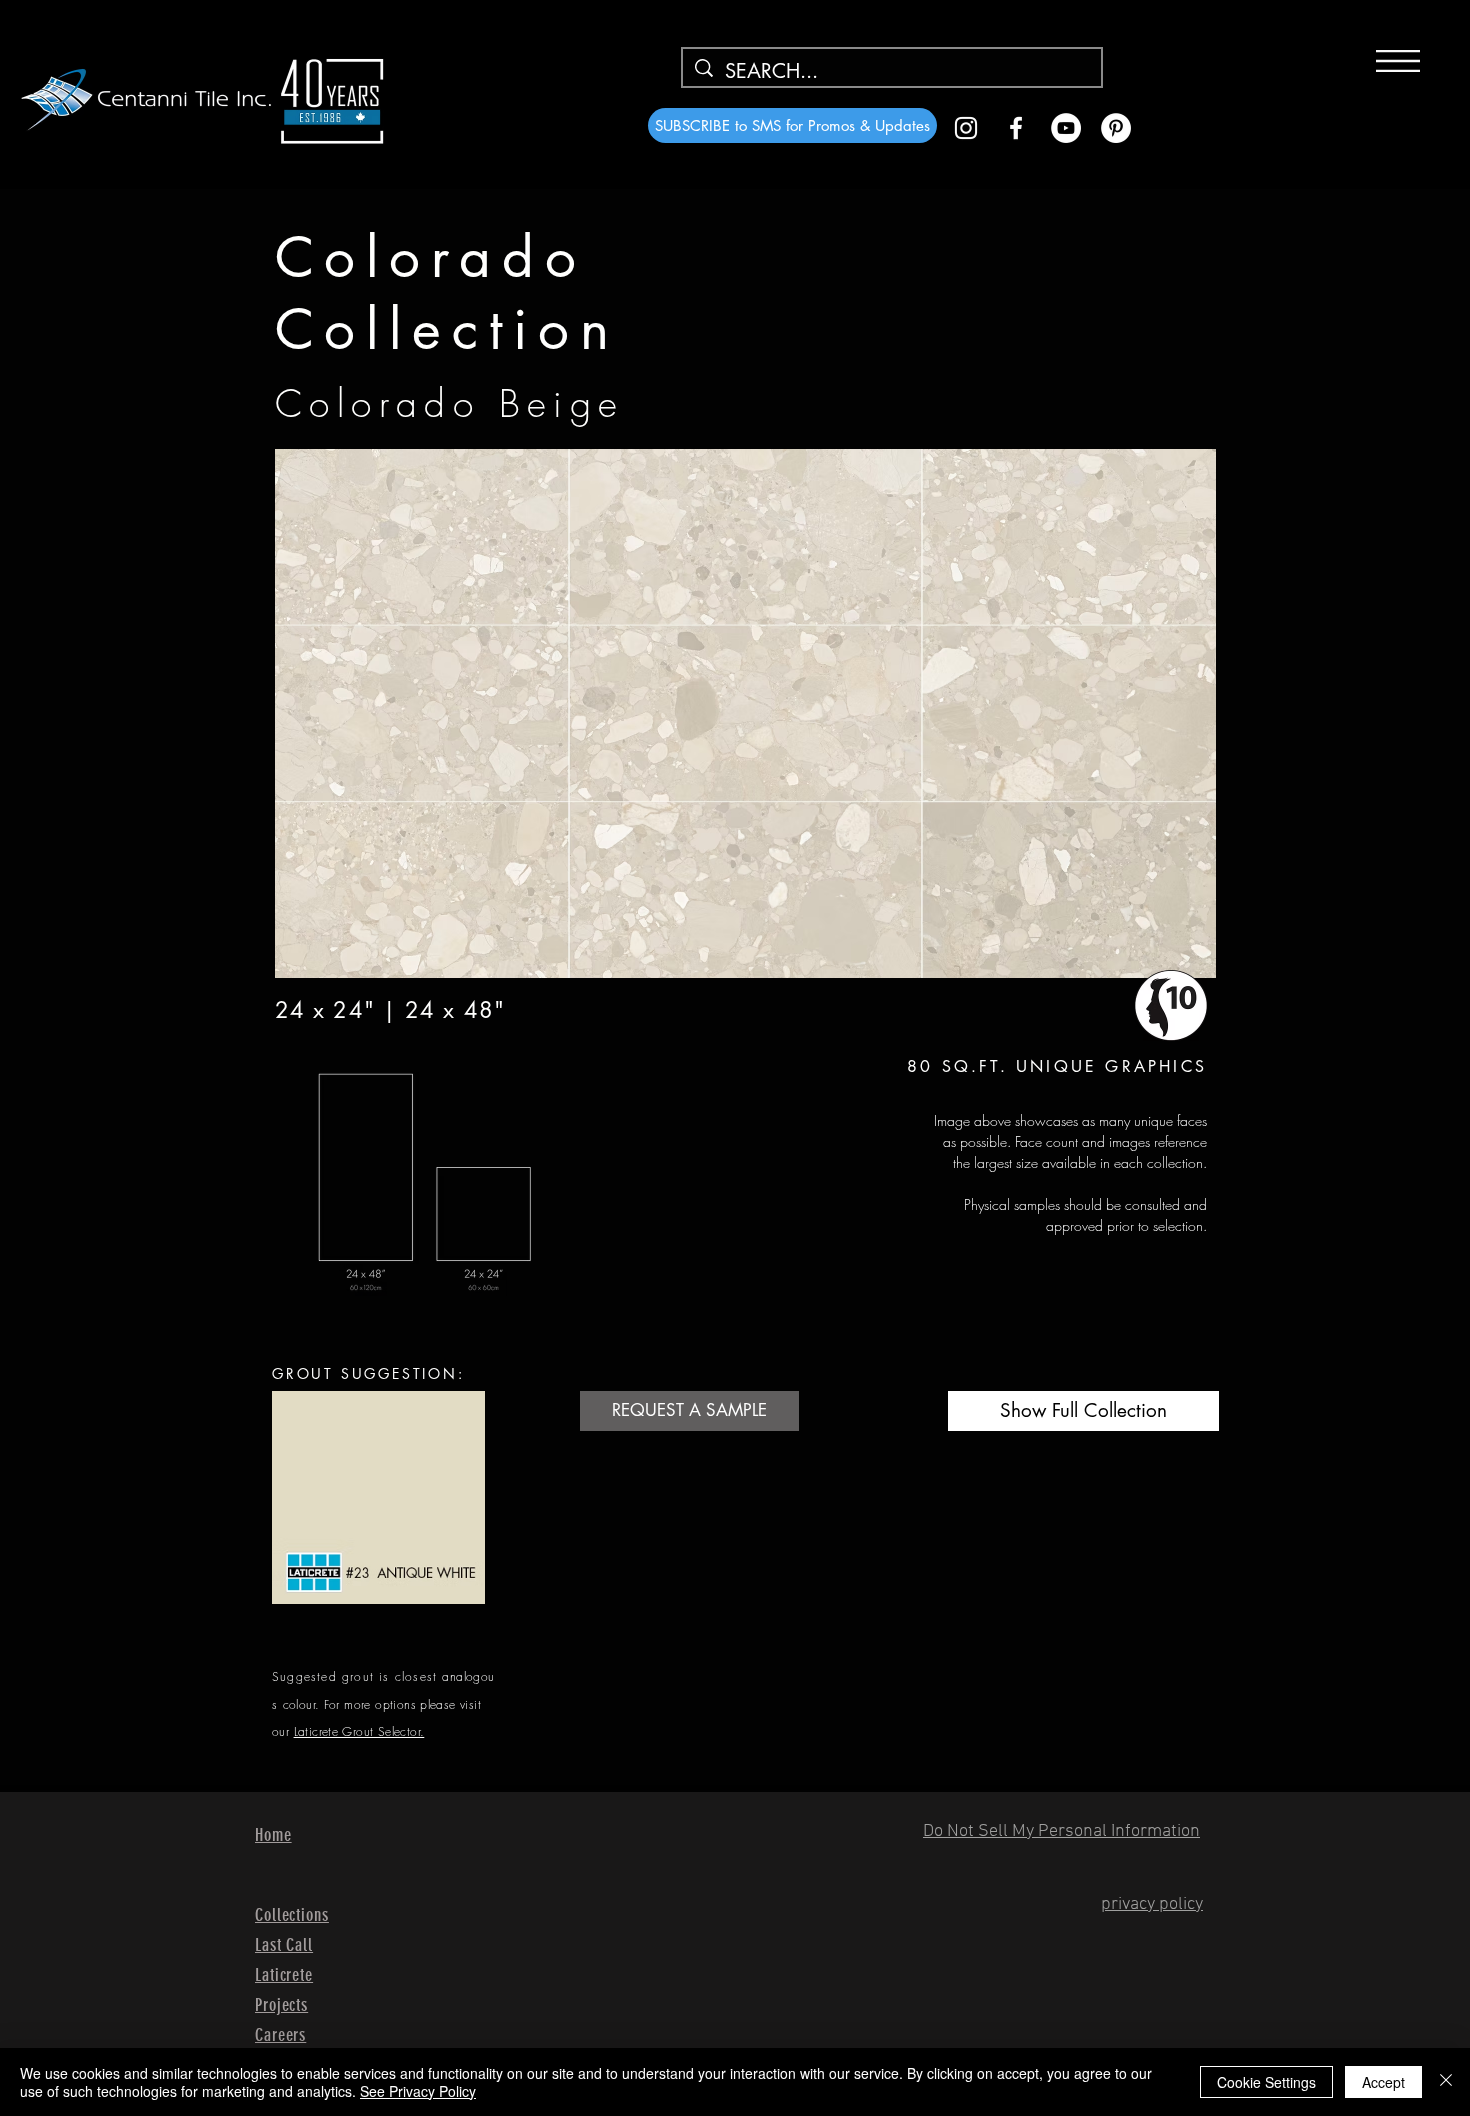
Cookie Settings (1266, 2082)
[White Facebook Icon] (1016, 128)
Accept (1383, 2082)
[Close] (1446, 2082)
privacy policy (1152, 1904)
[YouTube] (1066, 128)
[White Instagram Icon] (966, 128)
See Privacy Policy (418, 2091)
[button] (1398, 61)
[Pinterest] (1116, 128)
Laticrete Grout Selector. (359, 1731)
